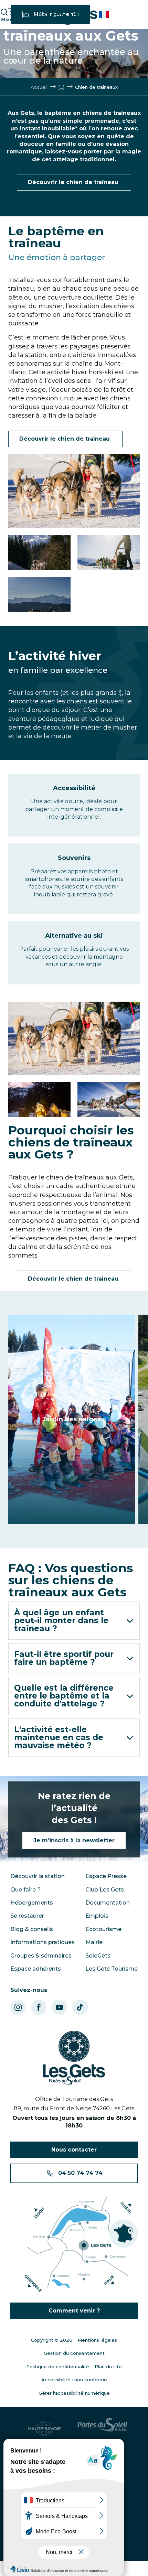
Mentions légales (97, 2340)
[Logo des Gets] (74, 2058)
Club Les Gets (105, 1890)
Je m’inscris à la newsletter (74, 1840)
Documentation (108, 1903)
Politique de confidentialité (58, 2367)
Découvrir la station (38, 1876)
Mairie (94, 1942)
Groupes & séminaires (41, 1956)
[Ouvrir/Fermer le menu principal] (8, 15)
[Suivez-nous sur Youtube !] (59, 2007)
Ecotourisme (103, 1929)
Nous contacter (74, 2150)
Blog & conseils (32, 1929)
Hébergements (32, 1903)
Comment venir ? (74, 2311)
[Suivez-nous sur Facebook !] (39, 2007)
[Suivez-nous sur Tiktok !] (80, 2007)
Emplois (97, 1916)
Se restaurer (27, 1916)
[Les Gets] (62, 15)
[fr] (104, 14)
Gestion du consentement (74, 2353)
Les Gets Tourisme (112, 1969)
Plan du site (108, 2367)
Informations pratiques (43, 1942)
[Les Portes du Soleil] (102, 2428)
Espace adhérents (36, 1969)
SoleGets (98, 1956)
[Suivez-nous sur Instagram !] (18, 2007)
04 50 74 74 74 (80, 2173)
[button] (104, 14)
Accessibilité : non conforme (74, 2380)
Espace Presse (106, 1876)
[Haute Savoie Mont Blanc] (46, 2428)
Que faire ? (25, 1890)
